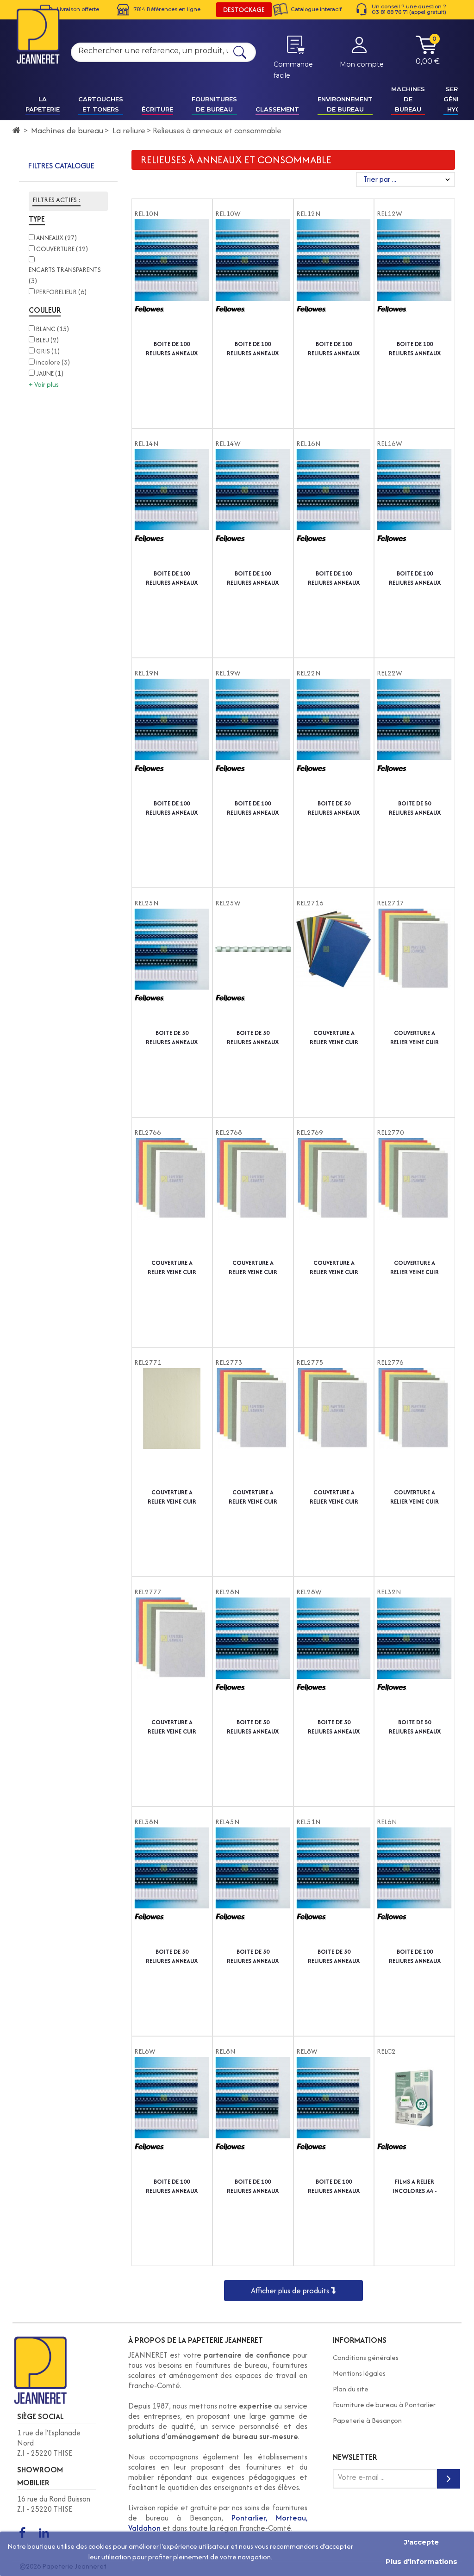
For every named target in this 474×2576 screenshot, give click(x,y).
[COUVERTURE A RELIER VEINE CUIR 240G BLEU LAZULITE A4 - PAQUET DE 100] (415, 1428)
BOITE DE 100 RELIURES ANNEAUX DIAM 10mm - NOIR (172, 349)
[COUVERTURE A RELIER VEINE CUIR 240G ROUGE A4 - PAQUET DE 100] (253, 1428)
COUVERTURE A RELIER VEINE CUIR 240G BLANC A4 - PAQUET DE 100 (172, 1268)
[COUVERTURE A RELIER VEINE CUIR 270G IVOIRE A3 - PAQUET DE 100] (415, 969)
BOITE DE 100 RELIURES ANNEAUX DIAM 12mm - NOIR (334, 349)
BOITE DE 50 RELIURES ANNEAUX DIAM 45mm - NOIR (253, 1957)
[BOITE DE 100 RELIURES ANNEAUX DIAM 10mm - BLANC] (253, 279)
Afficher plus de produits (291, 2291)
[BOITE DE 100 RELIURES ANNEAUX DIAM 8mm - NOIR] (253, 2117)
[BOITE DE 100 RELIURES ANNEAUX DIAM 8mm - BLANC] (334, 2117)
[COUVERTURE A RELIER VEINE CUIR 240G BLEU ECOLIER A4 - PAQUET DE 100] (253, 1198)
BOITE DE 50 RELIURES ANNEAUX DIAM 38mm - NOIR (172, 1957)
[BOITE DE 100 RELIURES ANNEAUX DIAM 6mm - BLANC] (172, 2117)
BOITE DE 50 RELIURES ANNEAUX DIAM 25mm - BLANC (253, 1038)
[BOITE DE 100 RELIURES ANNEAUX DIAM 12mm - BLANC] (415, 279)
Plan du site (351, 2389)
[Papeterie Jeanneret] (38, 36)
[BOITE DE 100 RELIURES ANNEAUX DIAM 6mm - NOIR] (415, 1888)
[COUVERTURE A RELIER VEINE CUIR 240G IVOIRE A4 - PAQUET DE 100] (172, 1428)
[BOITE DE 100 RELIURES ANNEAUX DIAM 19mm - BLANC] (253, 739)
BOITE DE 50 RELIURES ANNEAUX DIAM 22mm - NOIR (334, 808)
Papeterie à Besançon (367, 2420)
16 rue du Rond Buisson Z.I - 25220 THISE (54, 2504)
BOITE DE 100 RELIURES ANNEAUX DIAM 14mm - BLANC (253, 578)
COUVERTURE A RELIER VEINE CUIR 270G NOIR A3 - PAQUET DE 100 (334, 1038)
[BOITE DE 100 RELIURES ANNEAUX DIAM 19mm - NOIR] (172, 739)
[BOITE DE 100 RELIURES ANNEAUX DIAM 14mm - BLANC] (253, 509)
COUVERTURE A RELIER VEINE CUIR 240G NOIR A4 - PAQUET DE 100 (334, 1268)
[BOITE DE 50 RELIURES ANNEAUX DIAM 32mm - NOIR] (415, 1658)
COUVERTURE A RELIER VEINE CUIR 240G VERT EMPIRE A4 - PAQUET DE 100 (334, 1497)
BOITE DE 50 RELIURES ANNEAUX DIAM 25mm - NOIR (172, 1038)
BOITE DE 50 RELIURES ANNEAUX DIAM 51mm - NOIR (334, 1957)
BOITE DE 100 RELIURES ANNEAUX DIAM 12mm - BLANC (415, 349)
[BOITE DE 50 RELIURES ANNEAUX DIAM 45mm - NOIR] (253, 1888)
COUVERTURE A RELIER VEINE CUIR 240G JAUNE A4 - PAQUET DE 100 (415, 1268)
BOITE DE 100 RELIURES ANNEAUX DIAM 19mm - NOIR (172, 808)
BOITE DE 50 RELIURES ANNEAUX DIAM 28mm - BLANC (334, 1727)
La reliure (129, 130)
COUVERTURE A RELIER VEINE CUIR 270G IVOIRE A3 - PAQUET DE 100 (415, 1038)
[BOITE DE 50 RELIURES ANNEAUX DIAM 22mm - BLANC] (415, 739)
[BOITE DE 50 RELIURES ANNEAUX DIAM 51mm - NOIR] (334, 1888)
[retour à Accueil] (16, 130)
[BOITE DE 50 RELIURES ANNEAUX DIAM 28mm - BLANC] (334, 1658)
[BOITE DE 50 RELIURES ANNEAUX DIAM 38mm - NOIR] (172, 1888)
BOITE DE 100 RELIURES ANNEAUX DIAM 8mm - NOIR (253, 2186)
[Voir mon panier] (426, 52)
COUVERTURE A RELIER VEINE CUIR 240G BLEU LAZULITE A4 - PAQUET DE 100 (415, 1497)
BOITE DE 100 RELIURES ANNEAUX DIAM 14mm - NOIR (172, 578)
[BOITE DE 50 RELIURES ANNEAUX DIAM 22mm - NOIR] (334, 739)
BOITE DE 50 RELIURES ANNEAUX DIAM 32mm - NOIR (415, 1727)
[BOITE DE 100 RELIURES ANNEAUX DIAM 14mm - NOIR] (172, 509)
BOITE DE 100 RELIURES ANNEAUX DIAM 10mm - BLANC (253, 349)
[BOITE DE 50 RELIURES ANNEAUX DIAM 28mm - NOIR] (253, 1658)
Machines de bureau (67, 130)
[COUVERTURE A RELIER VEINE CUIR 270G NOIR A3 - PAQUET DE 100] (334, 969)
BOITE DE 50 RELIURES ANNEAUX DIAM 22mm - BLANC (415, 808)
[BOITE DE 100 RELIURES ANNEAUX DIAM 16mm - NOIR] (334, 509)
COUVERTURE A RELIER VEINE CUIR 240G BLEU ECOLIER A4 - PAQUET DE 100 (253, 1268)
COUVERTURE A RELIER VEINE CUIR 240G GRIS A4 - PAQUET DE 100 (172, 1727)
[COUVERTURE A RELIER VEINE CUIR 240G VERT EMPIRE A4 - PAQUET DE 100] (334, 1428)
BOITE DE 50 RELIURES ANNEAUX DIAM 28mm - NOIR (253, 1727)
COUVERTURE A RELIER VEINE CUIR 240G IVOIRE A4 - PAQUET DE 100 (172, 1497)
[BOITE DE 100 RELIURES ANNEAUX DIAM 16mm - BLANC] (415, 509)
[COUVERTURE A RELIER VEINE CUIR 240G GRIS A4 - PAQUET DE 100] (172, 1658)
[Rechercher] (240, 52)
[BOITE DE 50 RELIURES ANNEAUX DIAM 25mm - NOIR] (172, 969)
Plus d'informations (421, 2562)
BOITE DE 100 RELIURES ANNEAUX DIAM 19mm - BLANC (253, 808)
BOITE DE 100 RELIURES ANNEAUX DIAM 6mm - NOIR (415, 1957)
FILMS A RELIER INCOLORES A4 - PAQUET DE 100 (415, 2186)
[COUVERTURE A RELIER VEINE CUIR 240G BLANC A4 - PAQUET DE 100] (172, 1198)
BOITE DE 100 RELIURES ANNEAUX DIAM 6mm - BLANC (172, 2186)
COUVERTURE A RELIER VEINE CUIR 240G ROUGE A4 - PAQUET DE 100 (253, 1497)
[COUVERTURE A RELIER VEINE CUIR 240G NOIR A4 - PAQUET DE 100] (334, 1198)
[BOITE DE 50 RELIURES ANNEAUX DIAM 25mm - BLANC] (253, 969)
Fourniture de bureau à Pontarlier (384, 2405)
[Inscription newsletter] (449, 2479)
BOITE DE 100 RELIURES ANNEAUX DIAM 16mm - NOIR (334, 578)
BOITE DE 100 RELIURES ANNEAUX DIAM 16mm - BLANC (415, 578)
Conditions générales (366, 2357)
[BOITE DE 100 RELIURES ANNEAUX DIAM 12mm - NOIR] (334, 279)
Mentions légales (359, 2373)
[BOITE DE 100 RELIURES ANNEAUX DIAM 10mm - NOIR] (172, 279)
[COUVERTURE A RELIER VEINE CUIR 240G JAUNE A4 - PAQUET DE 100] (415, 1198)
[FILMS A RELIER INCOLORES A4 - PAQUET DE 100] (415, 2117)
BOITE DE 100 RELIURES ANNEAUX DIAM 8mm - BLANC (334, 2186)
